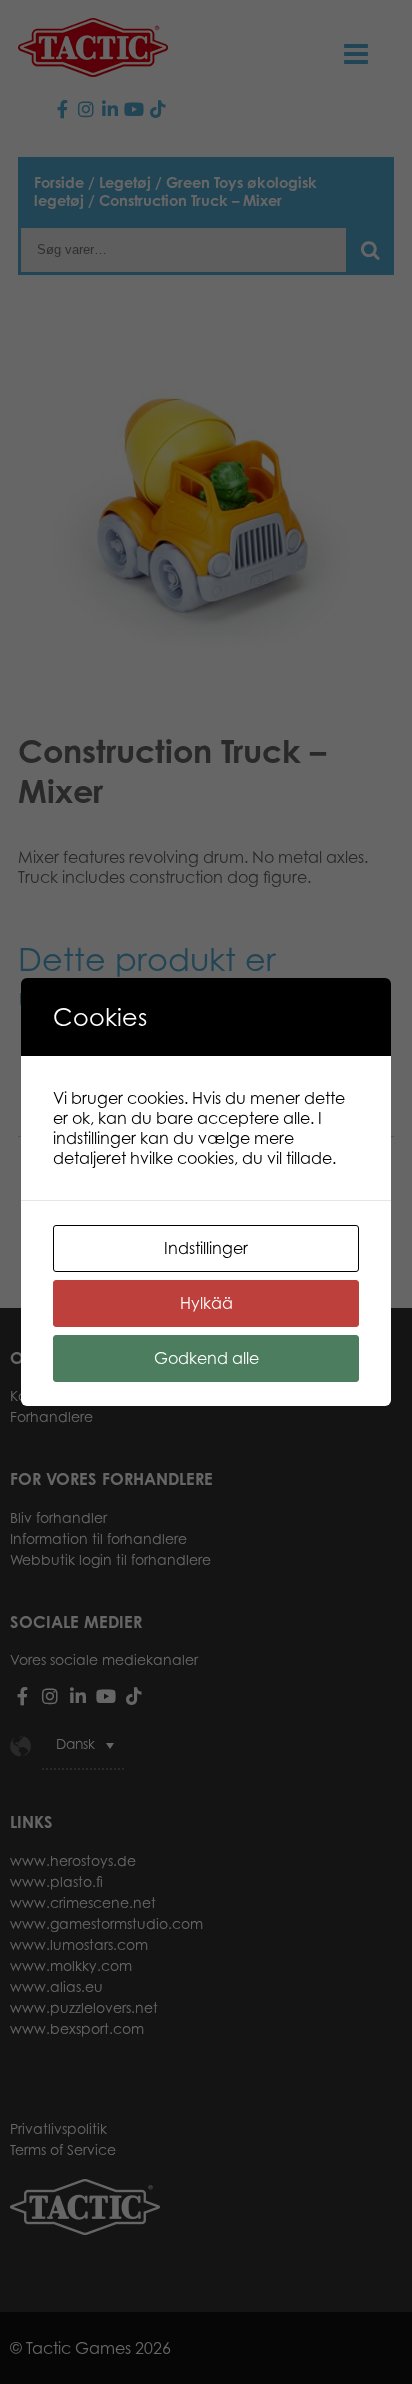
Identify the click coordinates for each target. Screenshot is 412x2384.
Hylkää (206, 1303)
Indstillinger (206, 1248)
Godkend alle (206, 1358)
